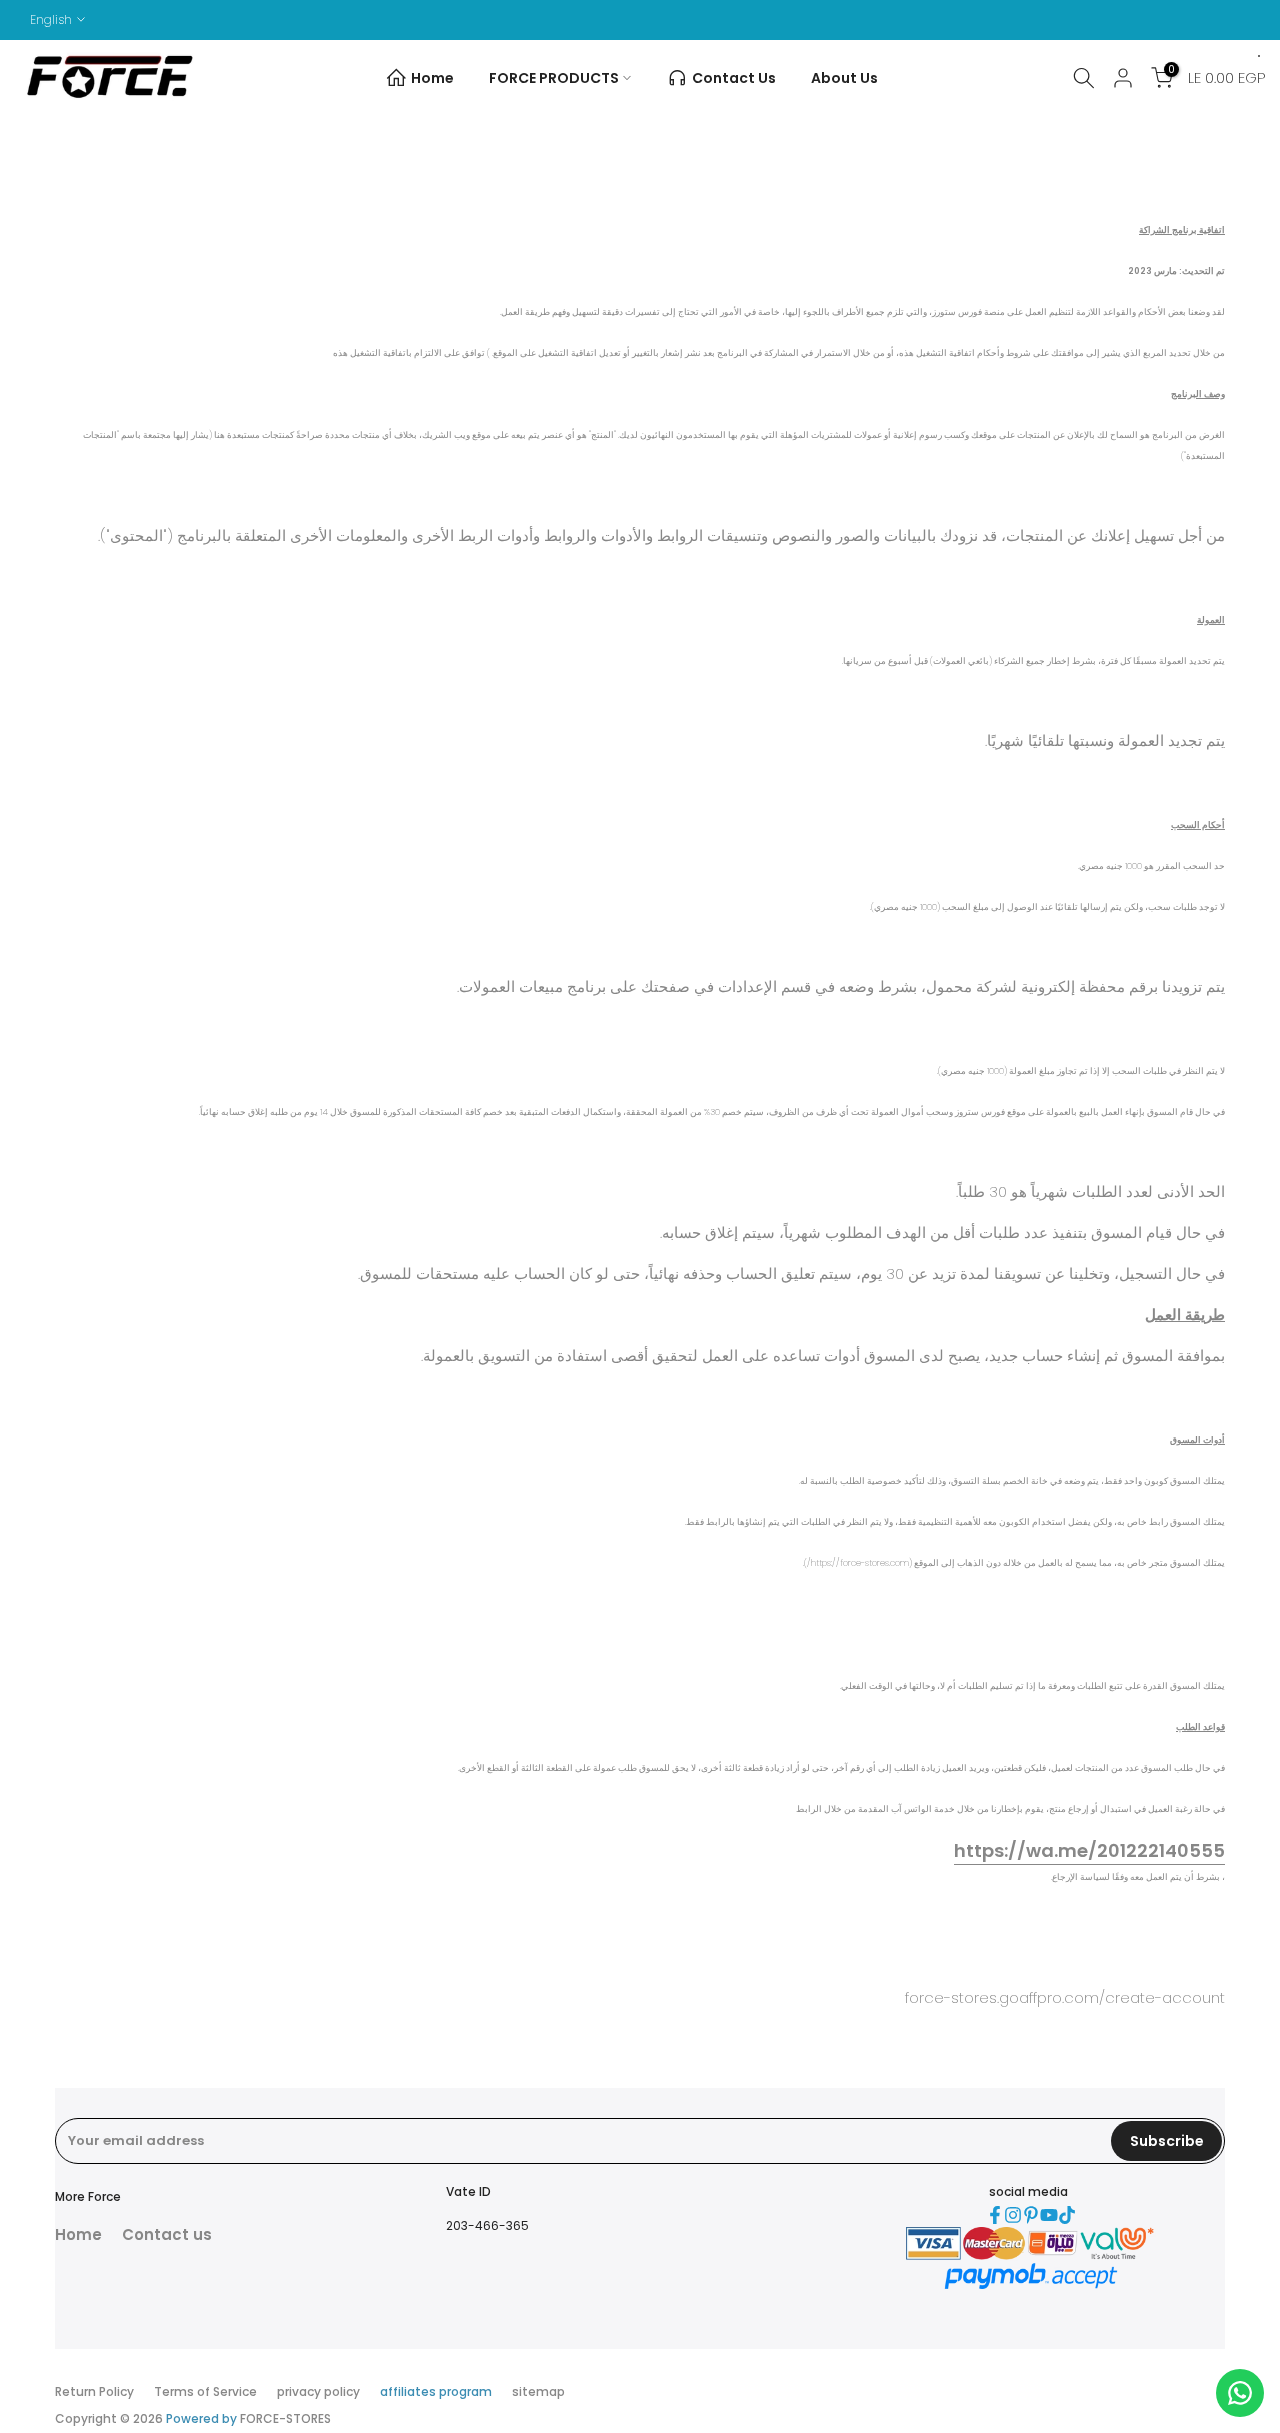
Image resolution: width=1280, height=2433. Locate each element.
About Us (844, 78)
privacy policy (318, 2391)
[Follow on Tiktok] (1067, 2215)
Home (432, 78)
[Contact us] (1240, 2393)
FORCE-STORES (285, 2418)
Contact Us (734, 78)
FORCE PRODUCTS (554, 78)
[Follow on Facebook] (995, 2215)
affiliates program (436, 2391)
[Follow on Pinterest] (1031, 2215)
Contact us (167, 2234)
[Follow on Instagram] (1013, 2215)
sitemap (538, 2391)
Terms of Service (205, 2391)
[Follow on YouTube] (1049, 2215)
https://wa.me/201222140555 (1089, 1850)
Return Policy (94, 2391)
